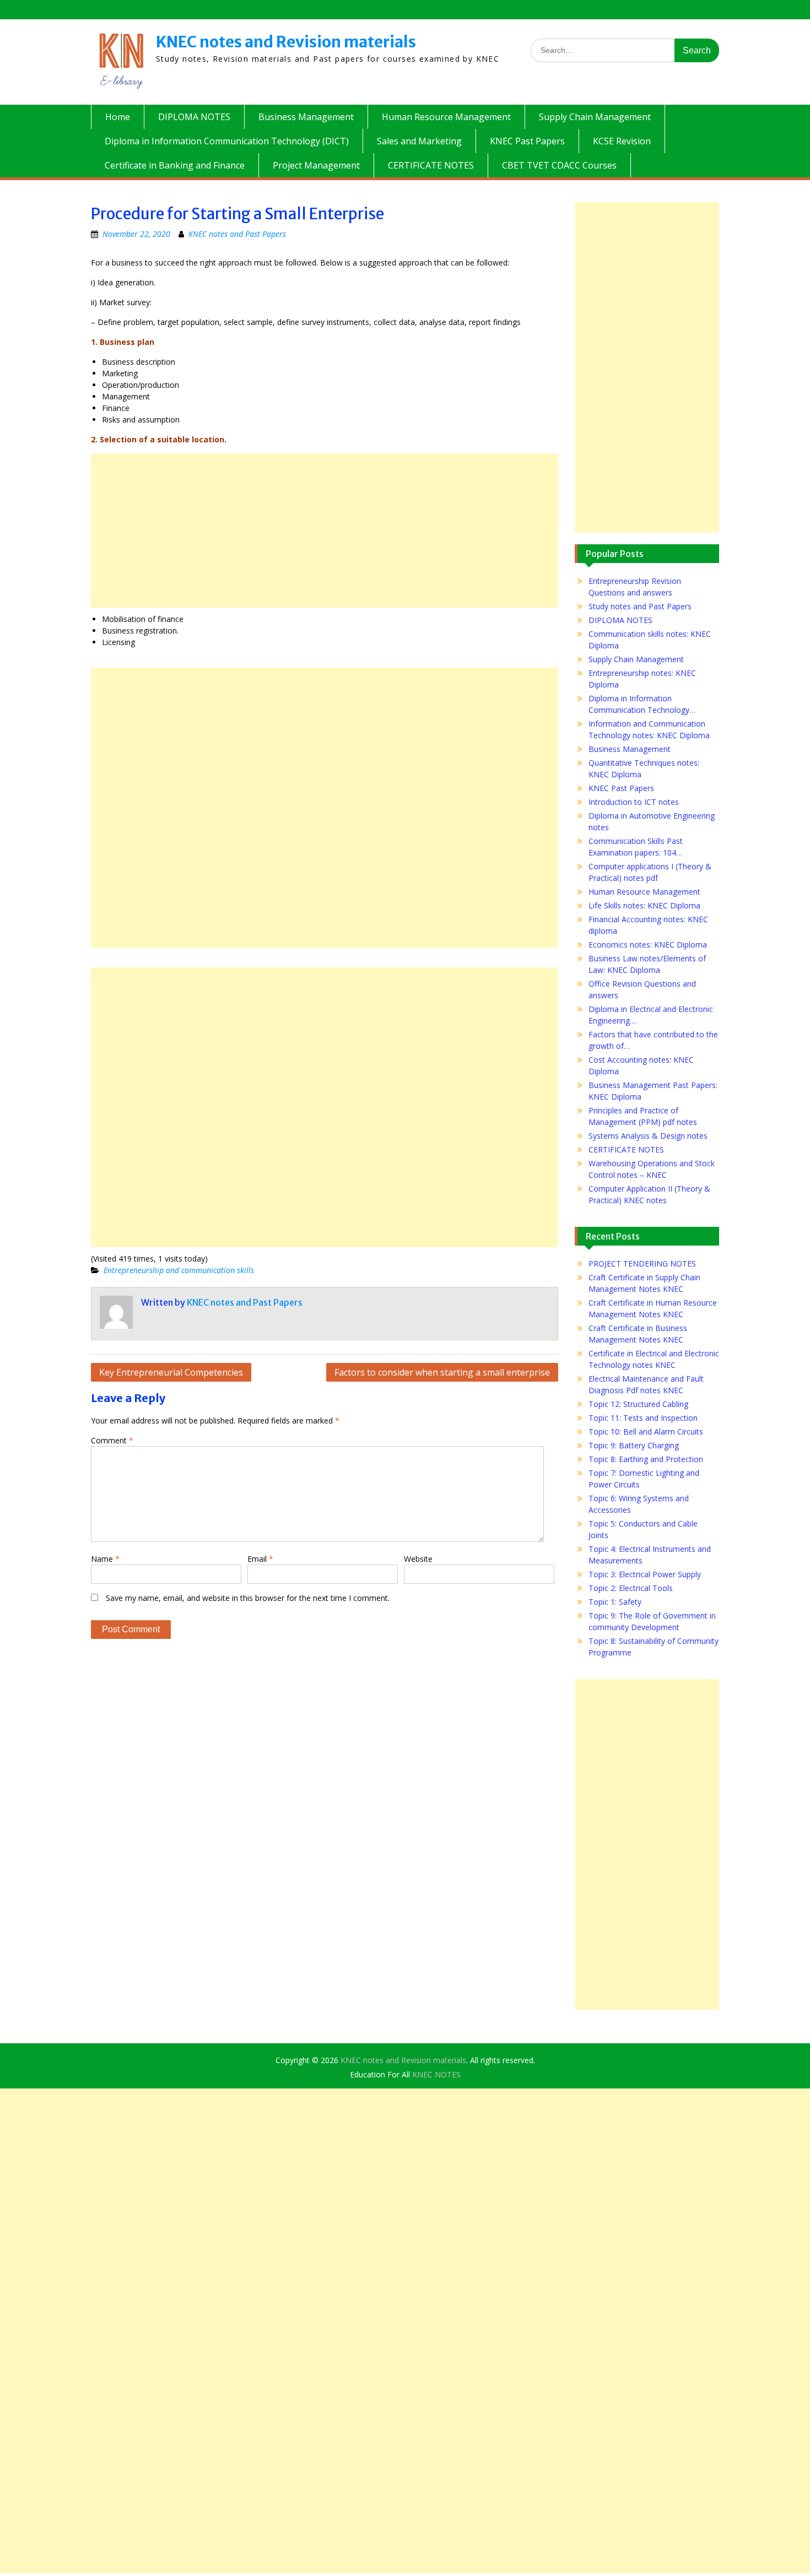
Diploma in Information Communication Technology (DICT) (227, 141)
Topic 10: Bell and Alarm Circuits (646, 1432)
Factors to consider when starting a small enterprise (442, 1372)
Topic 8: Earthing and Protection (646, 1459)
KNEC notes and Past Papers (237, 234)
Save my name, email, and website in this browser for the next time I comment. (248, 1598)
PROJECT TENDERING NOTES (642, 1263)
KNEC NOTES (436, 2074)
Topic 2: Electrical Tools (631, 1588)
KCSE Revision (622, 141)
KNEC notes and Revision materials (286, 42)
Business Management (306, 117)
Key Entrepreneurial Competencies (171, 1372)
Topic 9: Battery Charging (634, 1445)
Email (260, 1559)
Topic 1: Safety (615, 1602)
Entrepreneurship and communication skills (179, 1270)
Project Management (316, 165)
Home (118, 117)
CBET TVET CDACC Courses (559, 165)
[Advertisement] (325, 531)
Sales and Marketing (419, 141)
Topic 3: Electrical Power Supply (645, 1574)
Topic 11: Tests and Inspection (643, 1418)
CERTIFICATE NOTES (431, 165)
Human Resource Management (446, 117)
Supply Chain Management (595, 117)
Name (105, 1559)
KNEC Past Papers (527, 141)
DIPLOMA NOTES (194, 117)
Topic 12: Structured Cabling (638, 1404)
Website (418, 1559)
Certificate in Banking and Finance (175, 165)
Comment (112, 1440)
